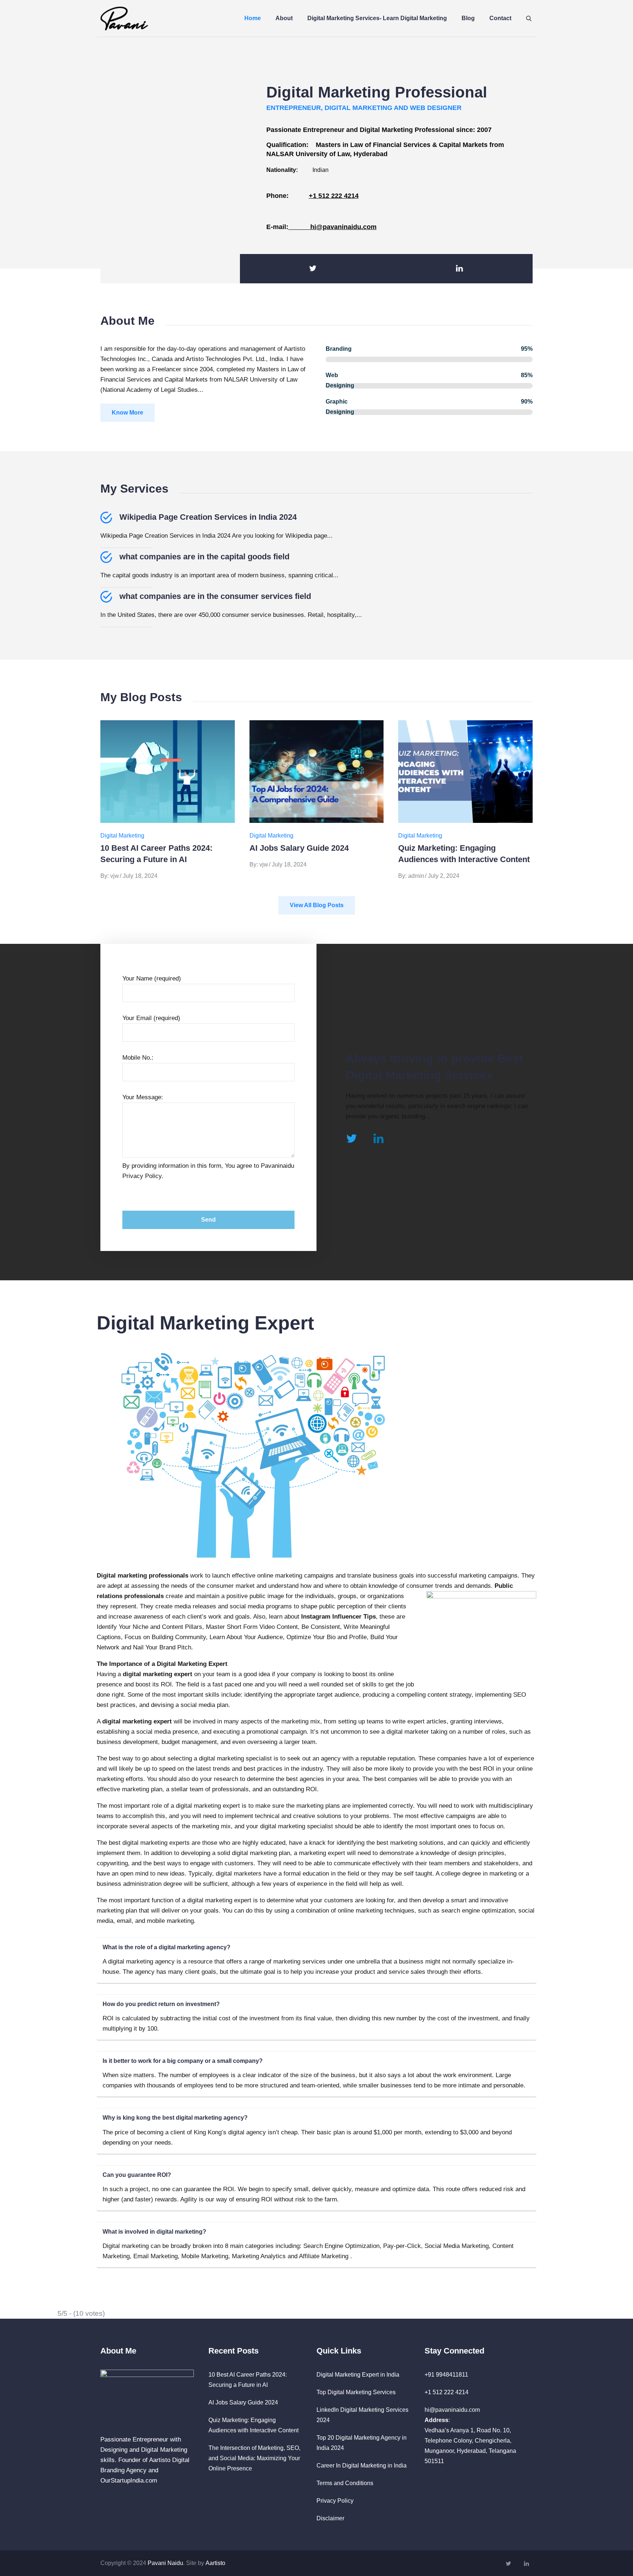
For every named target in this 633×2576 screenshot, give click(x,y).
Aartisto (215, 2563)
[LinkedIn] (459, 269)
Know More (127, 413)
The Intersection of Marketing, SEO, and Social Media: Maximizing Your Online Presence (254, 2458)
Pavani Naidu (165, 2563)
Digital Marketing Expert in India (358, 2375)
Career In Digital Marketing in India (362, 2465)
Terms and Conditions (345, 2483)
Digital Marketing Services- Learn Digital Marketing (377, 18)
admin (416, 876)
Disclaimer (330, 2518)
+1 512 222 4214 (334, 196)
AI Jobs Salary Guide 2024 (299, 848)
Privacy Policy (335, 2501)
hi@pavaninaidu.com (332, 227)
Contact (500, 18)
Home (253, 18)
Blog (468, 18)
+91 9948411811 (446, 2375)
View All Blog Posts (317, 905)
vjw (115, 876)
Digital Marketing (122, 836)
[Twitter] (313, 269)
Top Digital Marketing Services (356, 2392)
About (284, 18)
